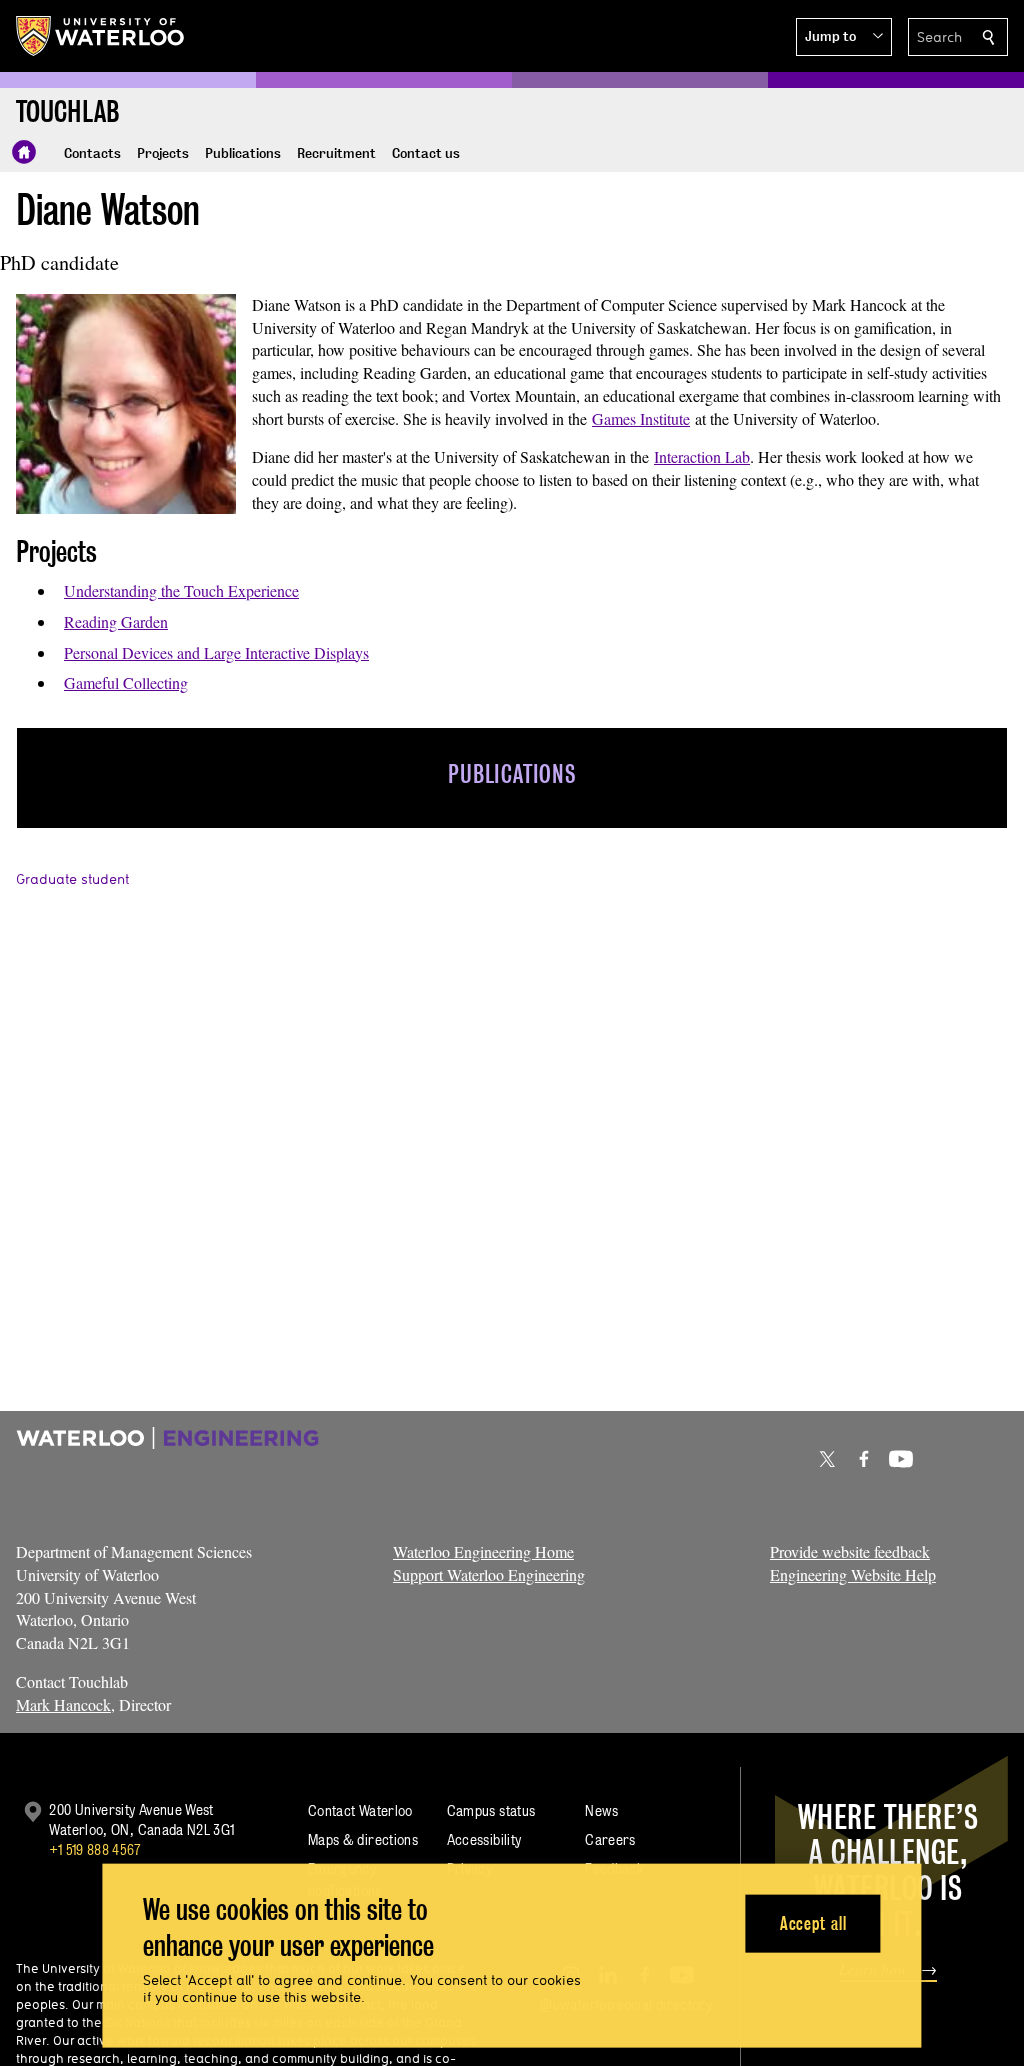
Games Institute (641, 418)
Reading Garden (116, 621)
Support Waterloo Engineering (489, 1574)
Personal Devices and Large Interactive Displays (216, 652)
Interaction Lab (702, 456)
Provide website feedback (850, 1551)
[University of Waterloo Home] (101, 36)
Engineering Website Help (853, 1574)
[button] (844, 37)
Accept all (813, 1922)
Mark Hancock (63, 1704)
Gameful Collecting (126, 682)
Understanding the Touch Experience (181, 590)
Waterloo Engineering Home (483, 1551)
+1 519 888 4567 (95, 1849)
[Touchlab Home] (24, 152)
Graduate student (72, 879)
